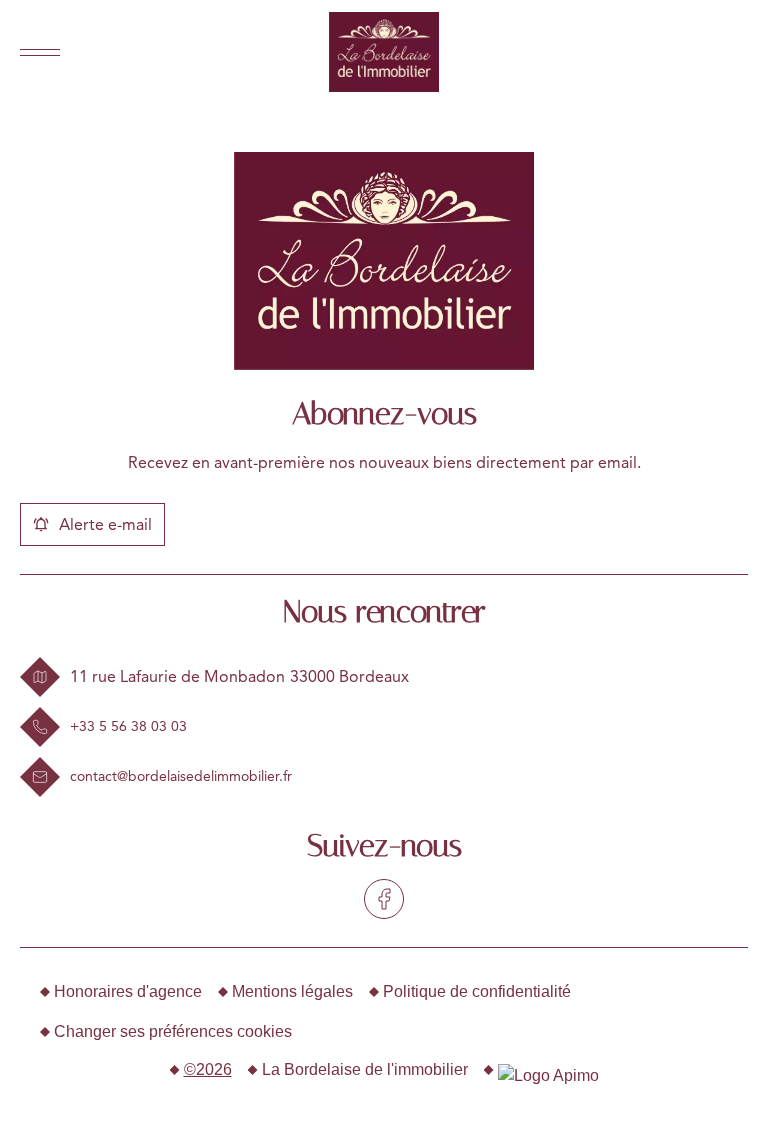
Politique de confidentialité (477, 991)
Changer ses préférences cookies (173, 1031)
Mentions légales (292, 991)
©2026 (208, 1069)
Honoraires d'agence (128, 991)
